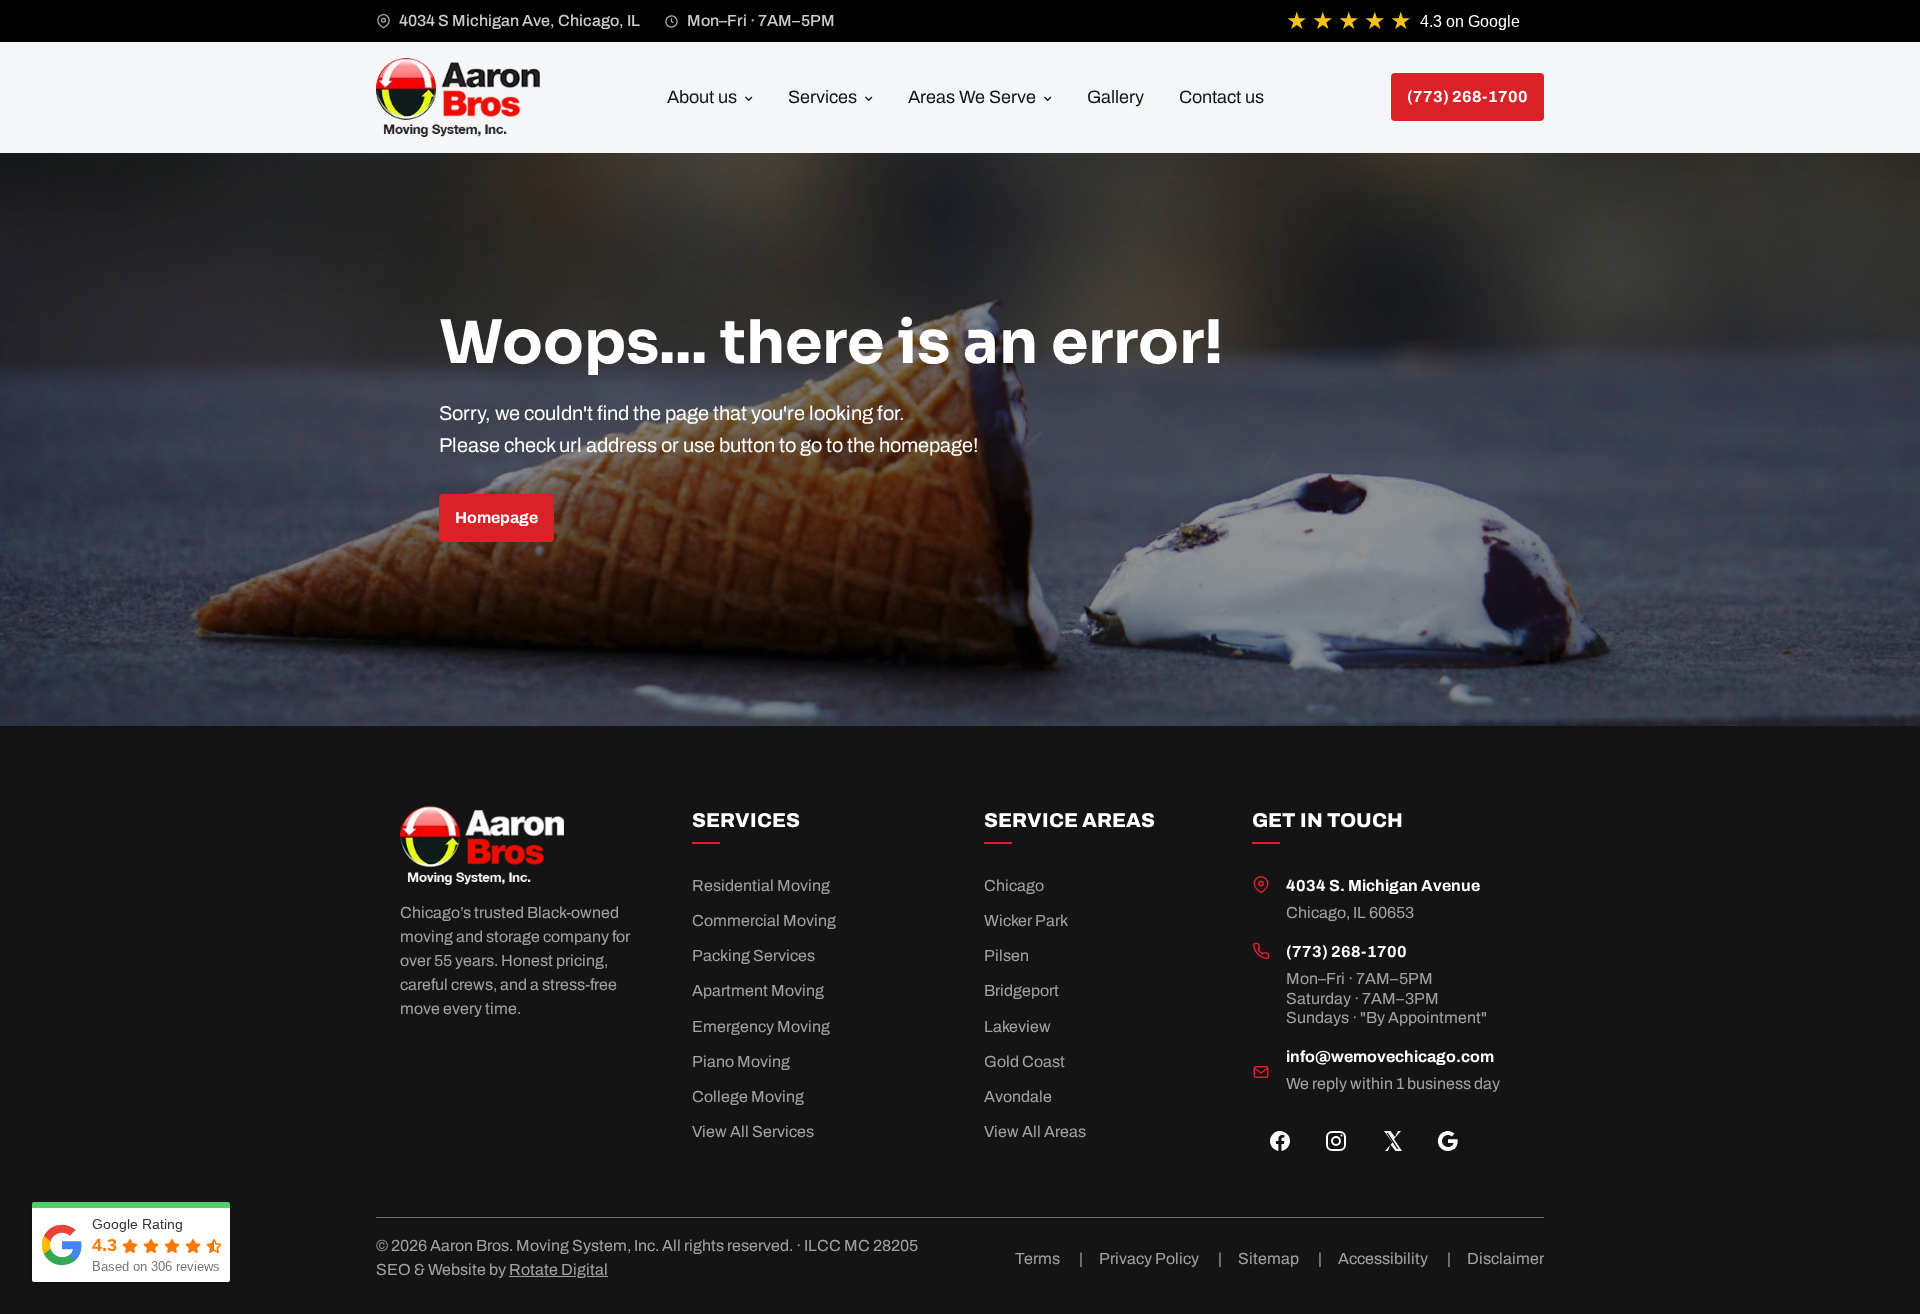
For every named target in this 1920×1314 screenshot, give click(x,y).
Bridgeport (1021, 990)
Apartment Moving (758, 990)
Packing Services (753, 955)
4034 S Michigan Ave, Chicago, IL (519, 20)
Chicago (1014, 885)
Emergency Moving (761, 1026)
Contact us (1221, 97)
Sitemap (1280, 1258)
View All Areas (1035, 1131)
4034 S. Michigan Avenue (1383, 885)
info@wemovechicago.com (1390, 1056)
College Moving (748, 1096)
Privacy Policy (1160, 1258)
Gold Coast (1024, 1061)
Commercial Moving (764, 920)
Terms (1049, 1258)
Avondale (1018, 1096)
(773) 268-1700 (1346, 951)
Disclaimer (1505, 1258)
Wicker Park (1026, 920)
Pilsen (1006, 955)
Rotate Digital (558, 1269)
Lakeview (1017, 1026)
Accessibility (1394, 1258)
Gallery (1115, 97)
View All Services (753, 1131)
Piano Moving (741, 1061)
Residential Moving (761, 885)
